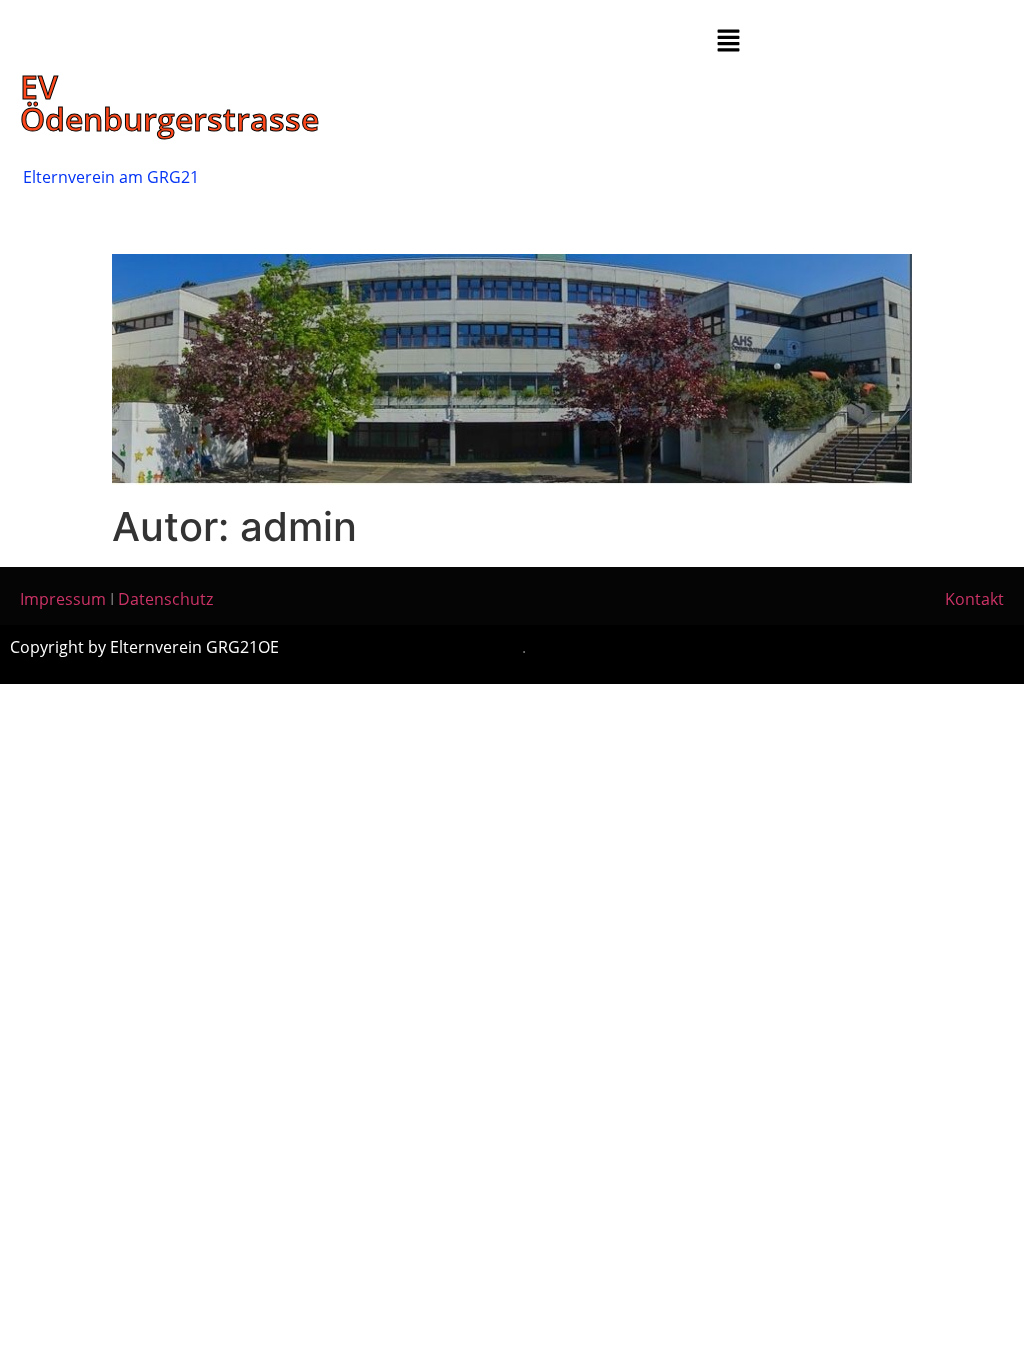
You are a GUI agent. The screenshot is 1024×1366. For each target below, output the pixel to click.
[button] (729, 41)
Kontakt (974, 599)
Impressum (63, 599)
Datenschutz (165, 599)
